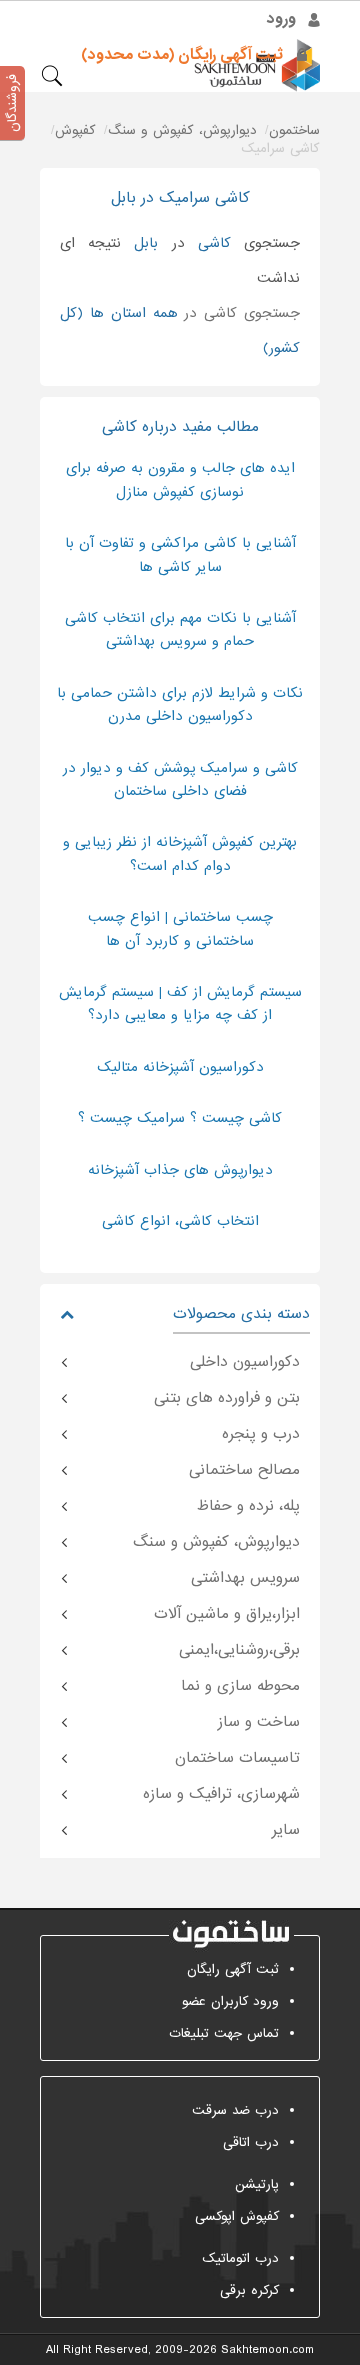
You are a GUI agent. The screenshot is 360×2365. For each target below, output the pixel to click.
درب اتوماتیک (240, 2258)
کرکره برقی (249, 2290)
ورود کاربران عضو (230, 2001)
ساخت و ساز (259, 1722)
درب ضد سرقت (235, 2110)
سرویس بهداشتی (245, 1578)
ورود (281, 19)
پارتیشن (257, 2184)
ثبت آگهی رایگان (233, 1969)
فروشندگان (12, 103)
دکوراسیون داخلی (245, 1362)
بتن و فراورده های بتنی (227, 1398)
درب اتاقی (251, 2142)
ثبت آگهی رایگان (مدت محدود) (182, 55)
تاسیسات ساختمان (237, 1758)
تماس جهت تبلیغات (224, 2033)
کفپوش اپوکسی (237, 2216)
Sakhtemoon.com (267, 2350)
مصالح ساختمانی (244, 1470)
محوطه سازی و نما (240, 1686)
